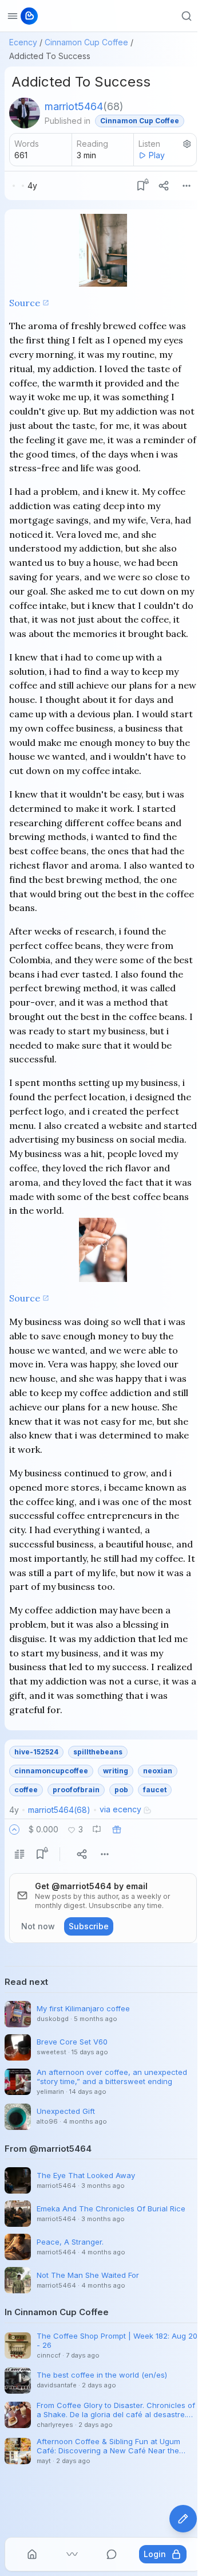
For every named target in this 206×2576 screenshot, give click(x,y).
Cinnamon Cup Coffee (86, 42)
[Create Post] (183, 2519)
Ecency (23, 42)
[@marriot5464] (25, 113)
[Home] (32, 2554)
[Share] (164, 186)
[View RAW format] (19, 1854)
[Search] (187, 16)
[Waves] (72, 2554)
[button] (14, 1830)
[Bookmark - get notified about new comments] (141, 186)
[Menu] (187, 186)
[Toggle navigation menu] (13, 16)
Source (25, 303)
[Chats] (112, 2554)
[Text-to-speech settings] (187, 144)
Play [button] (157, 155)
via (120, 1809)
